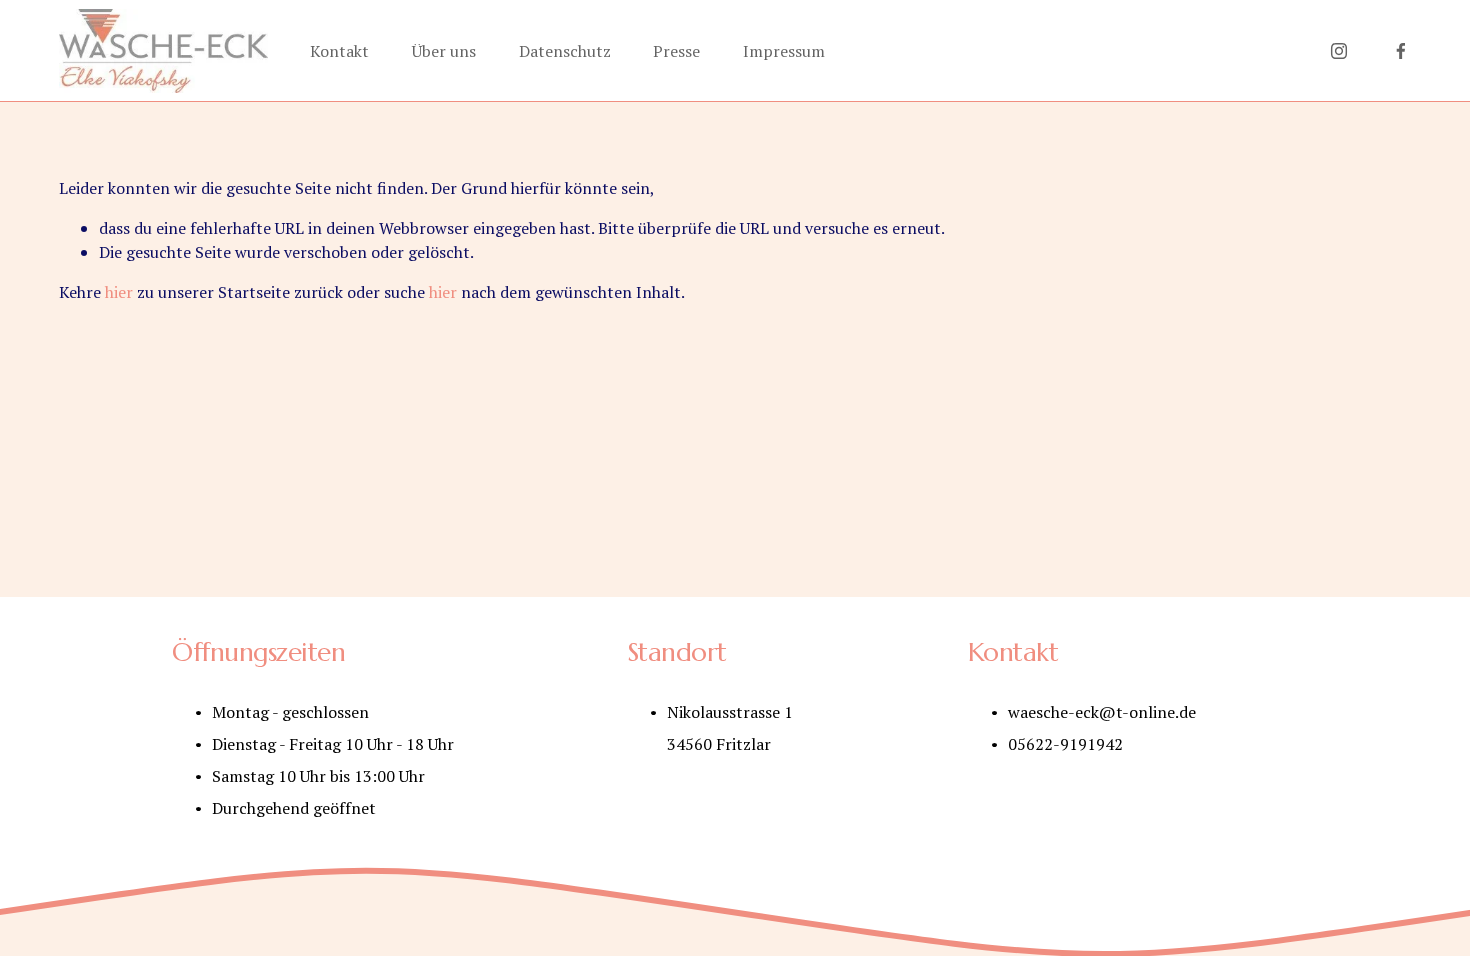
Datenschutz (565, 51)
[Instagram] (1339, 51)
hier (119, 292)
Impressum (784, 51)
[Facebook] (1401, 51)
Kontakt (339, 51)
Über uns (444, 51)
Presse (676, 51)
